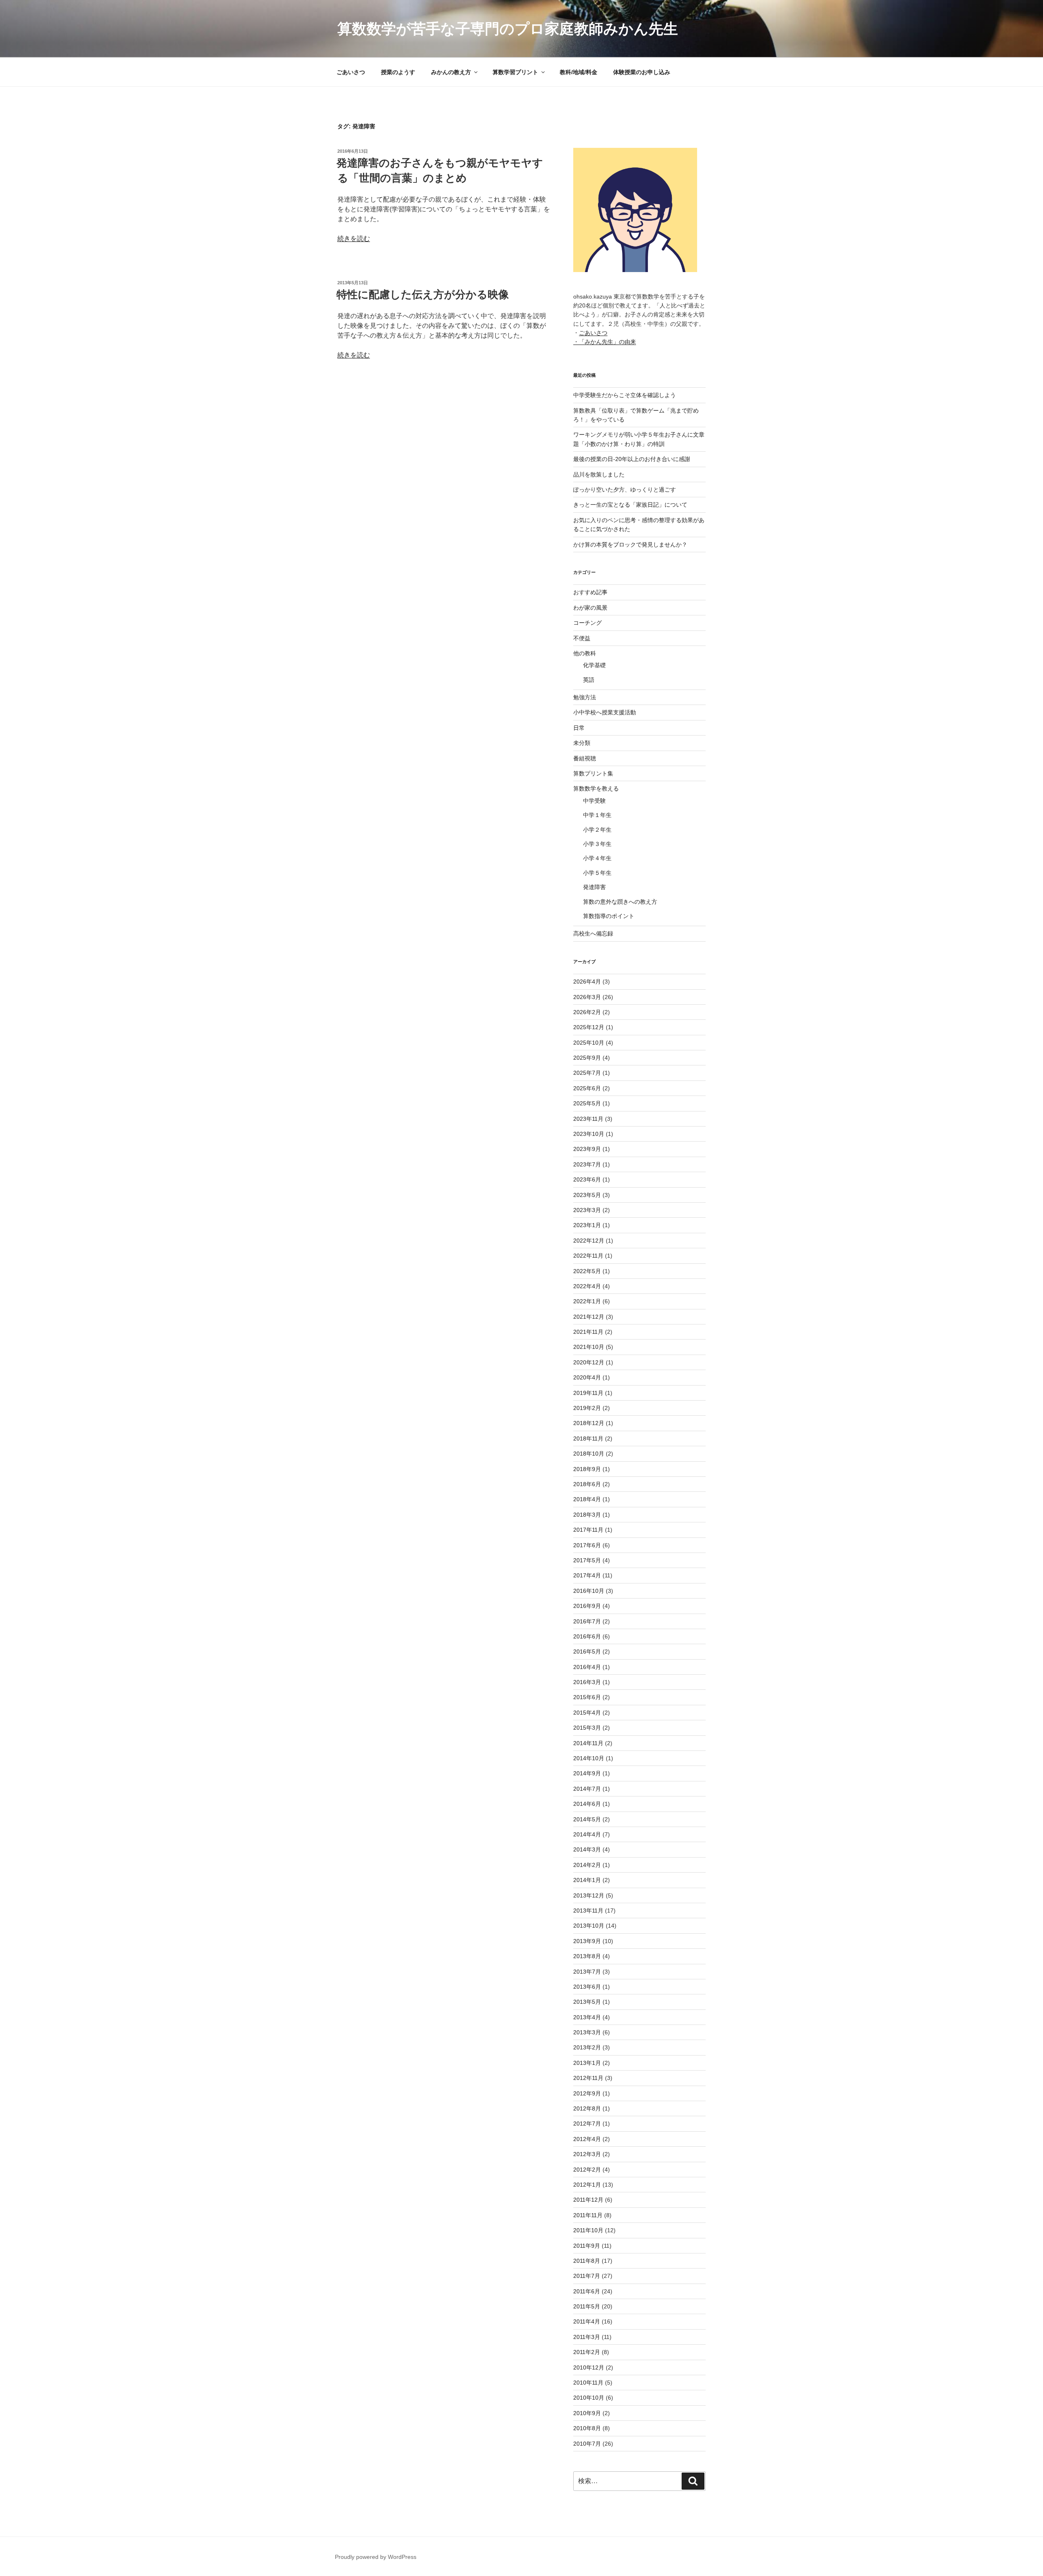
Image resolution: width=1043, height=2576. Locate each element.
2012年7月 (587, 2124)
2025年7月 (587, 1073)
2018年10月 (589, 1454)
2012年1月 (587, 2185)
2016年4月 (587, 1667)
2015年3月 (587, 1728)
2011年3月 (587, 2337)
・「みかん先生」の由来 (605, 342)
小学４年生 (597, 858)
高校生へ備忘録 (593, 933)
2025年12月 (589, 1027)
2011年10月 (588, 2230)
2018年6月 (587, 1484)
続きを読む (354, 238)
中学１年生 (597, 815)
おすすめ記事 (590, 592)
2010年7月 (587, 2444)
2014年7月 (587, 1789)
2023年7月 (587, 1164)
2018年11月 (588, 1438)
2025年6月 (587, 1088)
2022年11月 (588, 1256)
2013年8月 (587, 1956)
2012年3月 (587, 2154)
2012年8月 (587, 2108)
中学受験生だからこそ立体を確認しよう (625, 395)
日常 (579, 728)
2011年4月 (587, 2321)
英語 (589, 680)
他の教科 (585, 653)
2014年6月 (587, 1804)
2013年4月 (587, 2017)
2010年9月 (587, 2413)
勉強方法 (585, 697)
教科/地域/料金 (579, 72)
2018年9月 (587, 1469)
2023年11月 (588, 1119)
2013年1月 (587, 2063)
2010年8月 (587, 2428)
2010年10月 (589, 2398)
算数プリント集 (593, 773)
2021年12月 (589, 1317)
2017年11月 (588, 1530)
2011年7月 (587, 2276)
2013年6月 (587, 1987)
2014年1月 (587, 1880)
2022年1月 (587, 1301)
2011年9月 (587, 2246)
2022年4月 (587, 1286)
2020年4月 (587, 1377)
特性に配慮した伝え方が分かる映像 (423, 294)
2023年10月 (589, 1134)
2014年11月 (588, 1743)
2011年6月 (587, 2291)
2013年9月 (587, 1941)
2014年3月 (587, 1849)
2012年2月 (587, 2170)
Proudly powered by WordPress (376, 2557)
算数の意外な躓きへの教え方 (620, 902)
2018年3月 (587, 1515)
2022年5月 (587, 1271)
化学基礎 (594, 665)
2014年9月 (587, 1773)
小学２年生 (597, 830)
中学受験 (594, 801)
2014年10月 (589, 1758)
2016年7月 (587, 1621)
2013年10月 (589, 1926)
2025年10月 (589, 1043)
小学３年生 (597, 844)
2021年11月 (588, 1332)
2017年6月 (587, 1545)
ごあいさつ (351, 72)
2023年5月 (587, 1195)
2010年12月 (589, 2367)
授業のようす (398, 72)
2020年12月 (589, 1362)
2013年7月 (587, 1972)
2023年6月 (587, 1179)
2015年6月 (587, 1697)
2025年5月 (587, 1103)
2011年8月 (587, 2261)
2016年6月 (587, 1636)
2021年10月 (589, 1347)
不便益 (582, 638)
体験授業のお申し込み (642, 72)
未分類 (582, 743)
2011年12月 (588, 2200)
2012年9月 (587, 2093)
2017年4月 (587, 1575)
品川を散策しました (599, 474)
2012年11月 (588, 2078)
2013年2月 (587, 2047)
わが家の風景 (590, 608)
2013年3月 (587, 2032)
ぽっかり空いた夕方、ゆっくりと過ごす (625, 490)
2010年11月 (588, 2383)
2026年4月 (587, 982)
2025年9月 (587, 1058)
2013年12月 (589, 1895)
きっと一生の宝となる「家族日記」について (630, 505)
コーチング (588, 623)
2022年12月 (589, 1241)
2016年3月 (587, 1682)
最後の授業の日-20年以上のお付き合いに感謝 (632, 459)
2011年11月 (588, 2215)
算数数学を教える (596, 788)
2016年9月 (587, 1606)
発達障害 (594, 887)
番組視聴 (585, 758)
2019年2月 (587, 1408)
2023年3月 (587, 1210)
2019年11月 (588, 1393)
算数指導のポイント (609, 916)
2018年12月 (589, 1423)
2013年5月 (587, 2002)
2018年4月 (587, 1499)
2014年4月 (587, 1834)
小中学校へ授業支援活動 (605, 712)
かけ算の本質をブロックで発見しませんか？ (630, 545)
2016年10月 (589, 1591)
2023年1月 (587, 1225)
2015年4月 (587, 1713)
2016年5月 (587, 1651)
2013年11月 (588, 1911)
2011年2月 (587, 2352)
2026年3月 (587, 997)
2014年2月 (587, 1865)
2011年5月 (587, 2306)
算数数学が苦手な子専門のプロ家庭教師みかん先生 (508, 29)
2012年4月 (587, 2139)
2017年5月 (587, 1560)
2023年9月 (587, 1149)
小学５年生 (597, 873)
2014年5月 (587, 1819)
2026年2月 (587, 1012)
